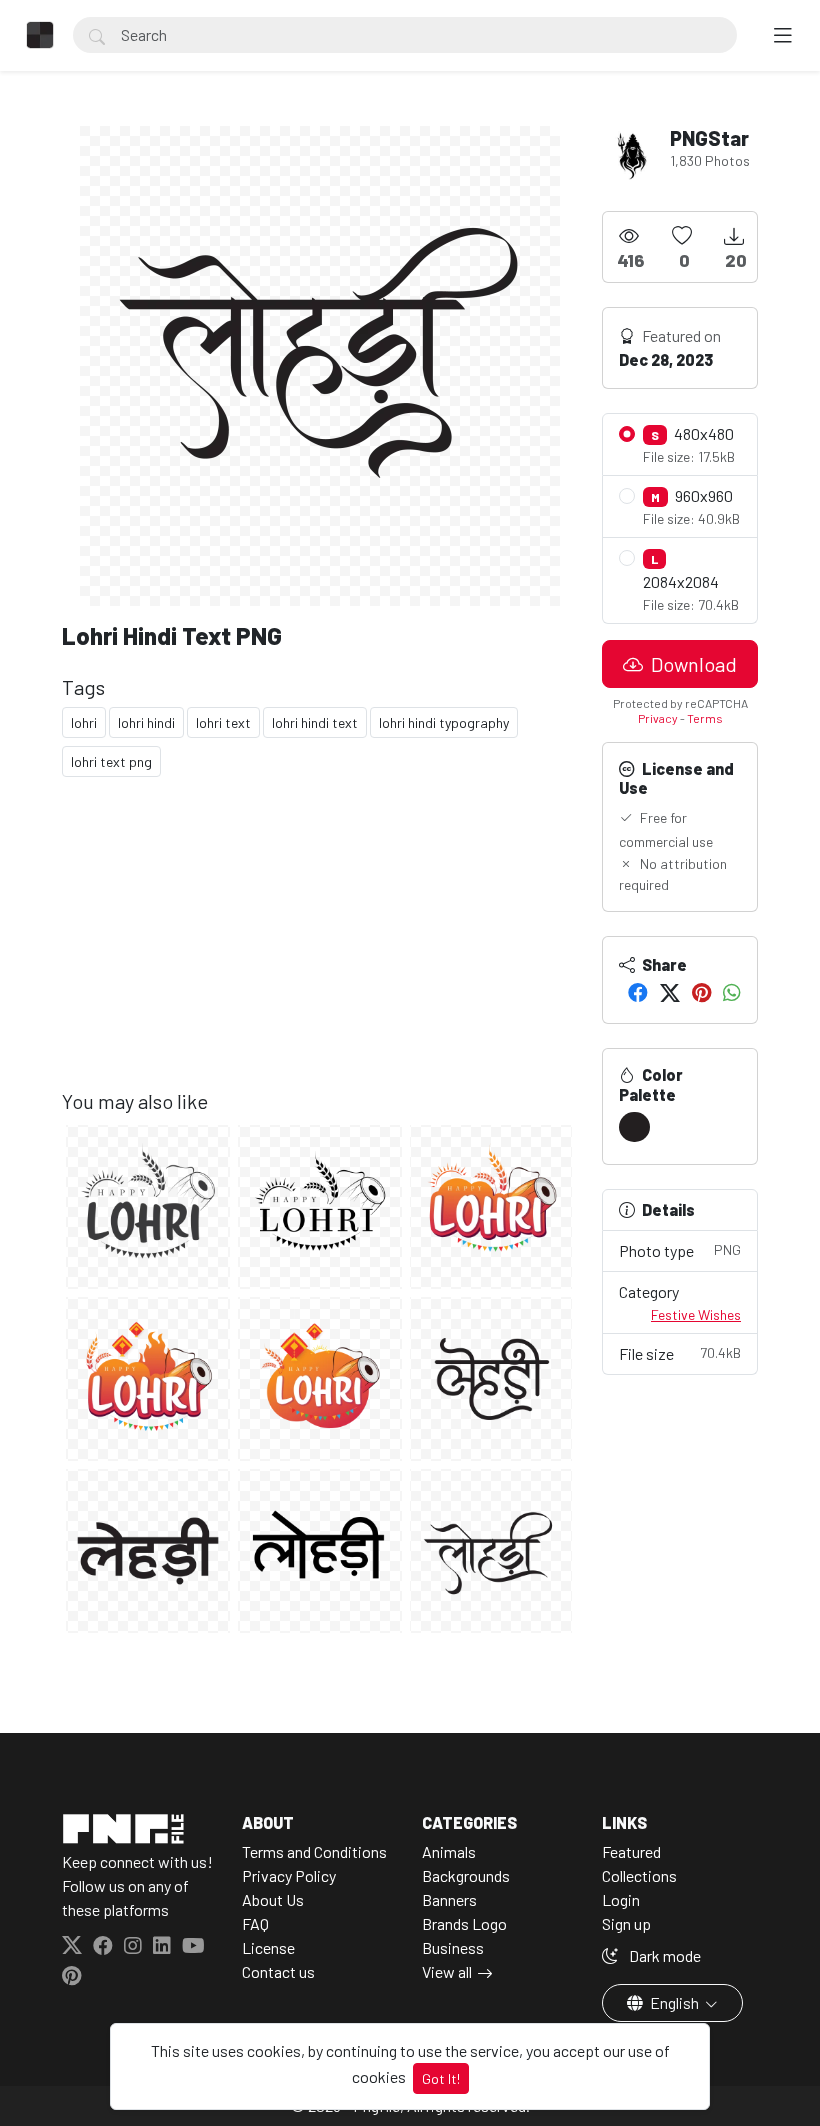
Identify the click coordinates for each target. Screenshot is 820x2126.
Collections (639, 1875)
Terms (705, 718)
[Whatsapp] (732, 992)
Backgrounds (466, 1875)
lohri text (223, 722)
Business (453, 1947)
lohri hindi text (315, 722)
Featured (631, 1851)
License (268, 1947)
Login (621, 1899)
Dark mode (663, 1955)
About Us (273, 1899)
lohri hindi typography (444, 722)
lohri (84, 722)
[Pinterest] (701, 992)
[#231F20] (634, 1127)
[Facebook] (638, 992)
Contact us (278, 1971)
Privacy (658, 718)
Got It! (441, 2078)
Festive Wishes (696, 1314)
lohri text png (111, 761)
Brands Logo (464, 1923)
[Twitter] (670, 992)
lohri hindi (146, 722)
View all (447, 1971)
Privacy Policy (289, 1875)
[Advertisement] (320, 949)
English (674, 2002)
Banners (449, 1899)
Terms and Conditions (314, 1851)
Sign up (626, 1923)
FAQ (255, 1923)
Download (692, 664)
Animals (449, 1851)
